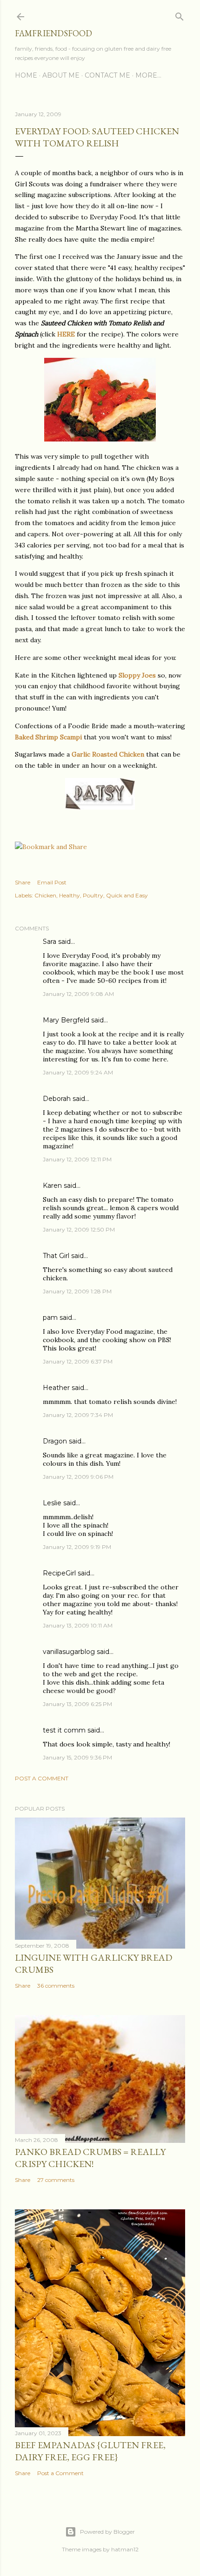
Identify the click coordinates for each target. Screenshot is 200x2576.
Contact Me (107, 75)
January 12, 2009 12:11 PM (77, 1159)
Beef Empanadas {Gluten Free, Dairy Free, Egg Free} (90, 2451)
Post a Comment (42, 1778)
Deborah (57, 1099)
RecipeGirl (59, 1573)
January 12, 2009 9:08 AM (78, 994)
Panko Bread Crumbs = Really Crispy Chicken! (90, 2158)
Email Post (52, 882)
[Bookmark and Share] (51, 847)
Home (26, 75)
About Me (61, 75)
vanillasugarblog (69, 1652)
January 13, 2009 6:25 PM (77, 1704)
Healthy (70, 895)
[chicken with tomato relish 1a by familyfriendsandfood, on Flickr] (100, 439)
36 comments (56, 1986)
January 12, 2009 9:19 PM (77, 1547)
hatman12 (125, 2549)
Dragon (55, 1441)
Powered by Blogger (107, 2532)
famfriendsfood (53, 33)
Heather (56, 1388)
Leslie (52, 1503)
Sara (50, 942)
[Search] (180, 15)
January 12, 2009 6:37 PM (78, 1361)
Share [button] (23, 882)
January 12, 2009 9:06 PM (78, 1477)
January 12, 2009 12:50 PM (79, 1229)
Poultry (93, 895)
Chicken (45, 895)
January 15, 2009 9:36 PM (77, 1757)
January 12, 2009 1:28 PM (77, 1291)
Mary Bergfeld (66, 1020)
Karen (52, 1186)
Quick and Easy (127, 895)
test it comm (64, 1730)
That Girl (56, 1256)
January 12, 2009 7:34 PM (78, 1415)
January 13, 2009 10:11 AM (78, 1625)
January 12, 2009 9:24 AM (78, 1072)
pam (50, 1318)
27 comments (56, 2180)
